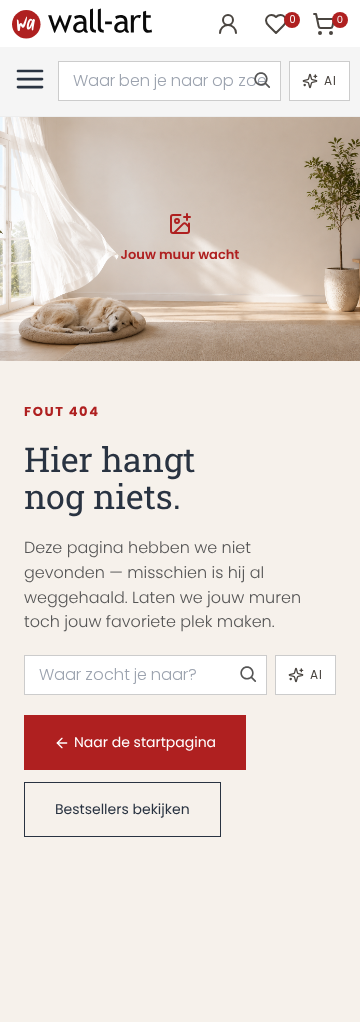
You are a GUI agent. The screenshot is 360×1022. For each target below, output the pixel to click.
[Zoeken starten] (261, 81)
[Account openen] (228, 24)
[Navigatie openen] (30, 79)
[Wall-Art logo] (82, 23)
